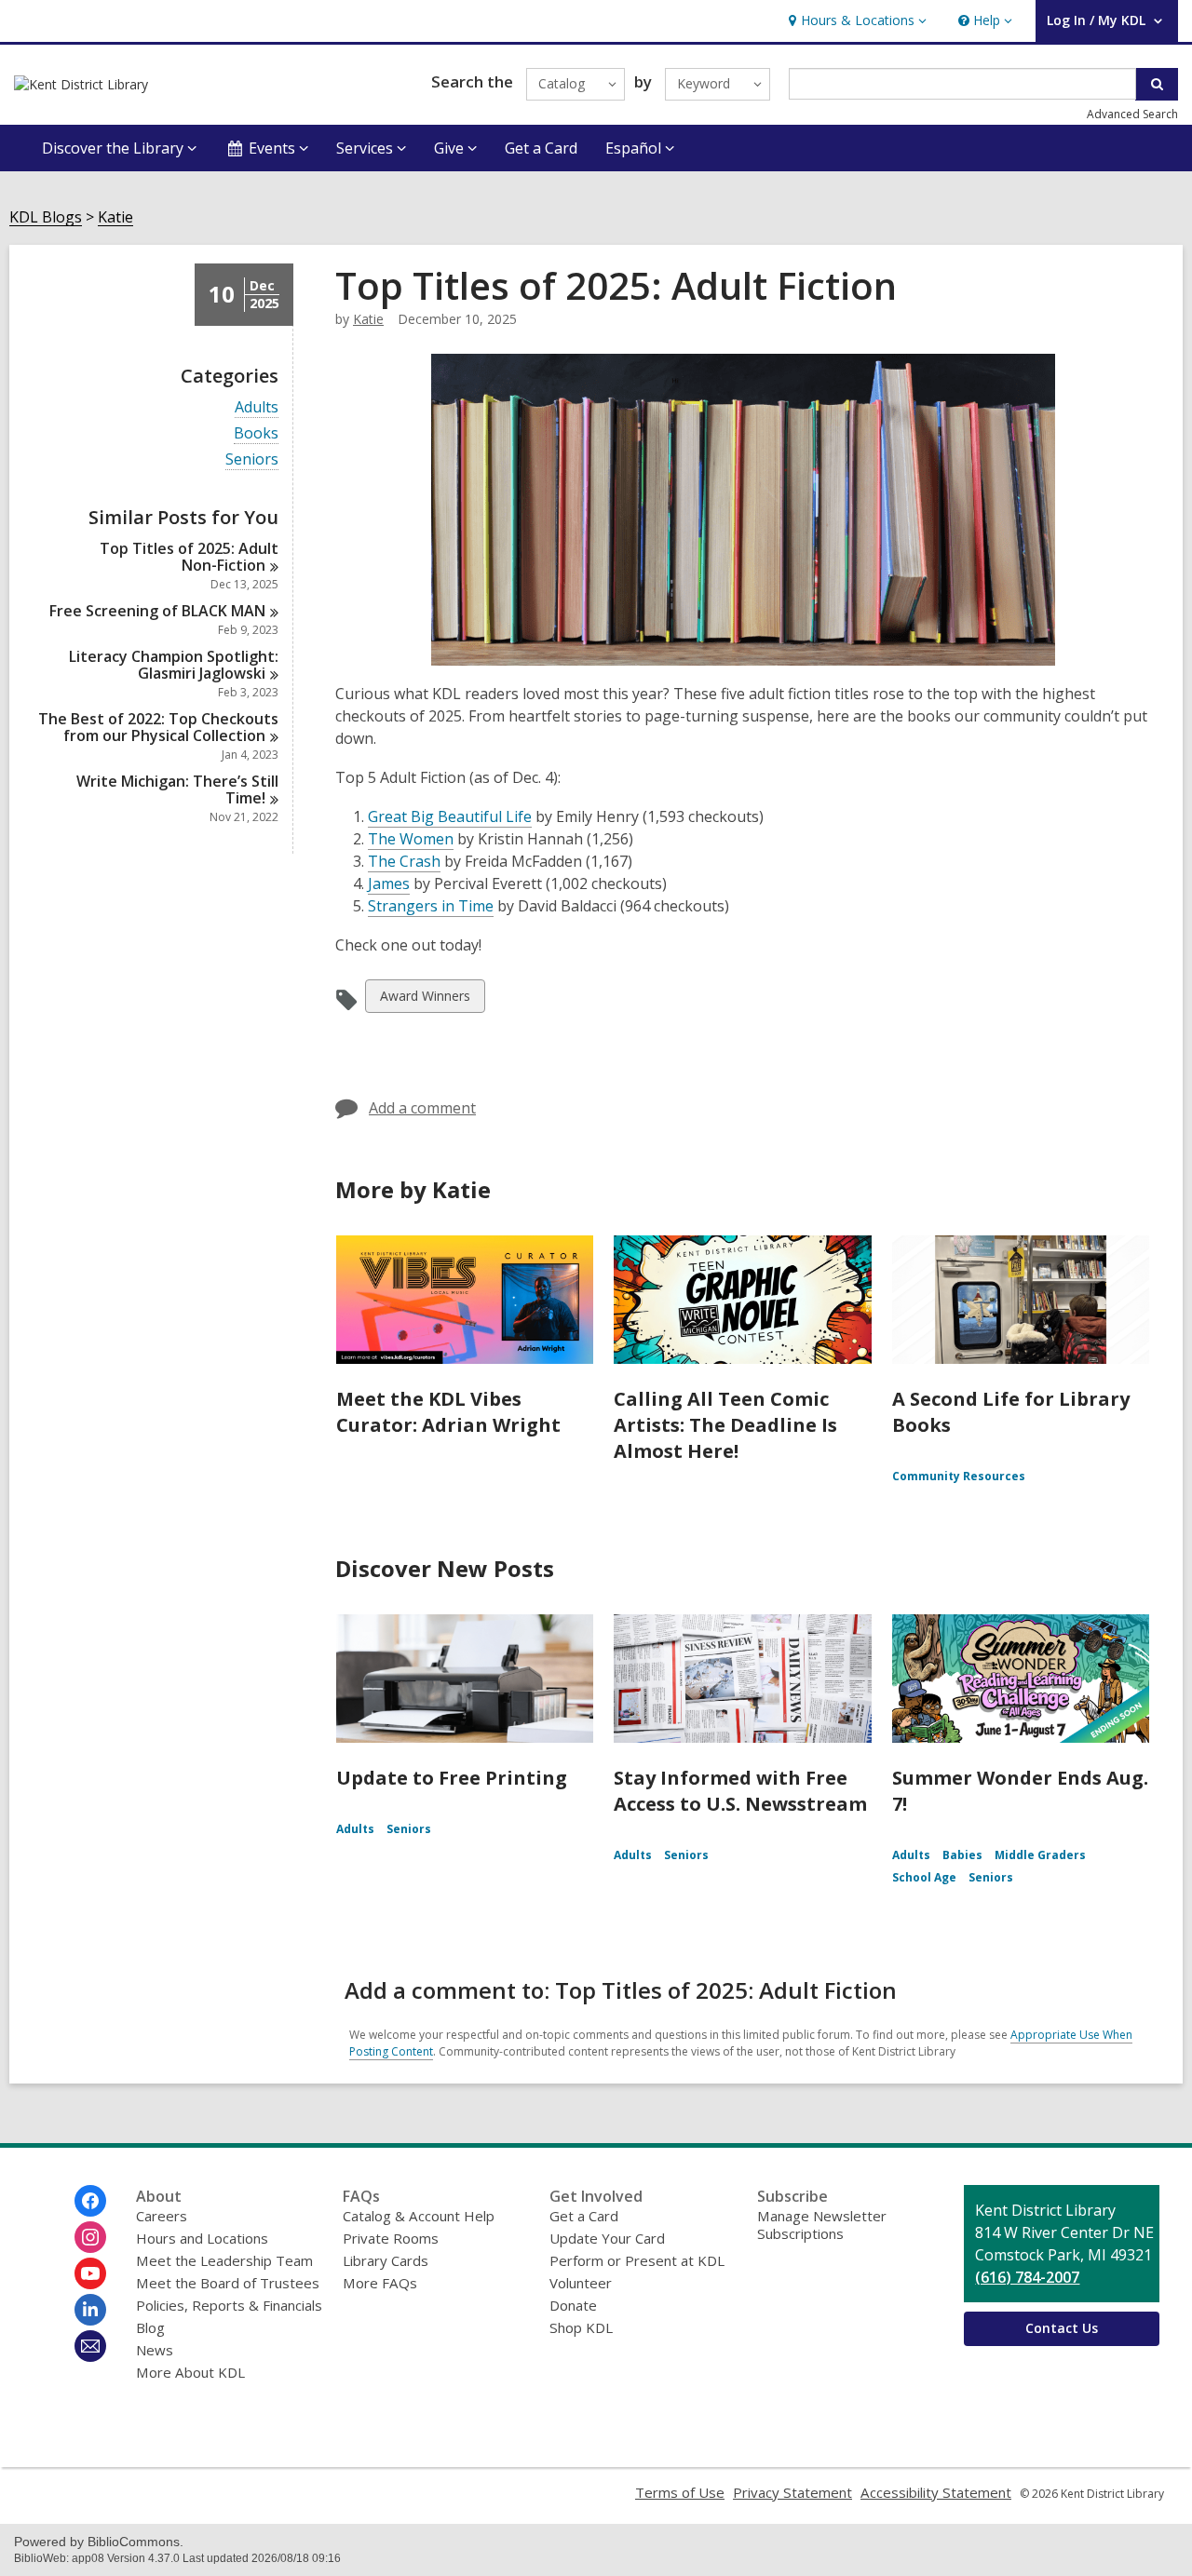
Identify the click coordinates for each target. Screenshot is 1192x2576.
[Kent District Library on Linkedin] (90, 2310)
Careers (162, 2216)
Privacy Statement (792, 2492)
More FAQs (380, 2283)
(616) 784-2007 (1027, 2277)
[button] (855, 21)
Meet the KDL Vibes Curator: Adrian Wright (448, 1412)
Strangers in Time (431, 906)
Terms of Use (680, 2492)
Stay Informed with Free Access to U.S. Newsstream (740, 1791)
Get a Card (541, 148)
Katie (115, 217)
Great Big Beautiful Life (450, 817)
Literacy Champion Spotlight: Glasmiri (174, 665)
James (389, 884)
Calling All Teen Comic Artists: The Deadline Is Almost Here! (725, 1425)
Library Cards (386, 2260)
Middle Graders (1040, 1855)
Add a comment (422, 1108)
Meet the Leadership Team (224, 2260)
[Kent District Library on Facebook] (90, 2201)
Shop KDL (581, 2327)
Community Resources (959, 1476)
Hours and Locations (202, 2238)
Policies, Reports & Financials (229, 2305)
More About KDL (190, 2372)
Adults (257, 407)
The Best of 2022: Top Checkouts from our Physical (158, 727)
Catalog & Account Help (419, 2216)
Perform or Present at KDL (637, 2260)
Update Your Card (607, 2238)
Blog (150, 2327)
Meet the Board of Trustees (228, 2283)
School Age (924, 1877)
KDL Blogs (46, 217)
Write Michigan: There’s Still (177, 789)
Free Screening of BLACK (157, 611)
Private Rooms (391, 2238)
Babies (962, 1855)
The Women (411, 839)
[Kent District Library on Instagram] (90, 2237)
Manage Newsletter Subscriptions (822, 2225)
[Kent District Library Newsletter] (90, 2346)
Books (256, 433)
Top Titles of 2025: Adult (189, 557)
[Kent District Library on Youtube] (90, 2273)
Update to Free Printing (452, 1778)
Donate (573, 2305)
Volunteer (581, 2283)
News (155, 2350)
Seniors (252, 459)
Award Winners (425, 999)
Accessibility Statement (936, 2492)
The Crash (404, 862)
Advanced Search (1132, 114)
